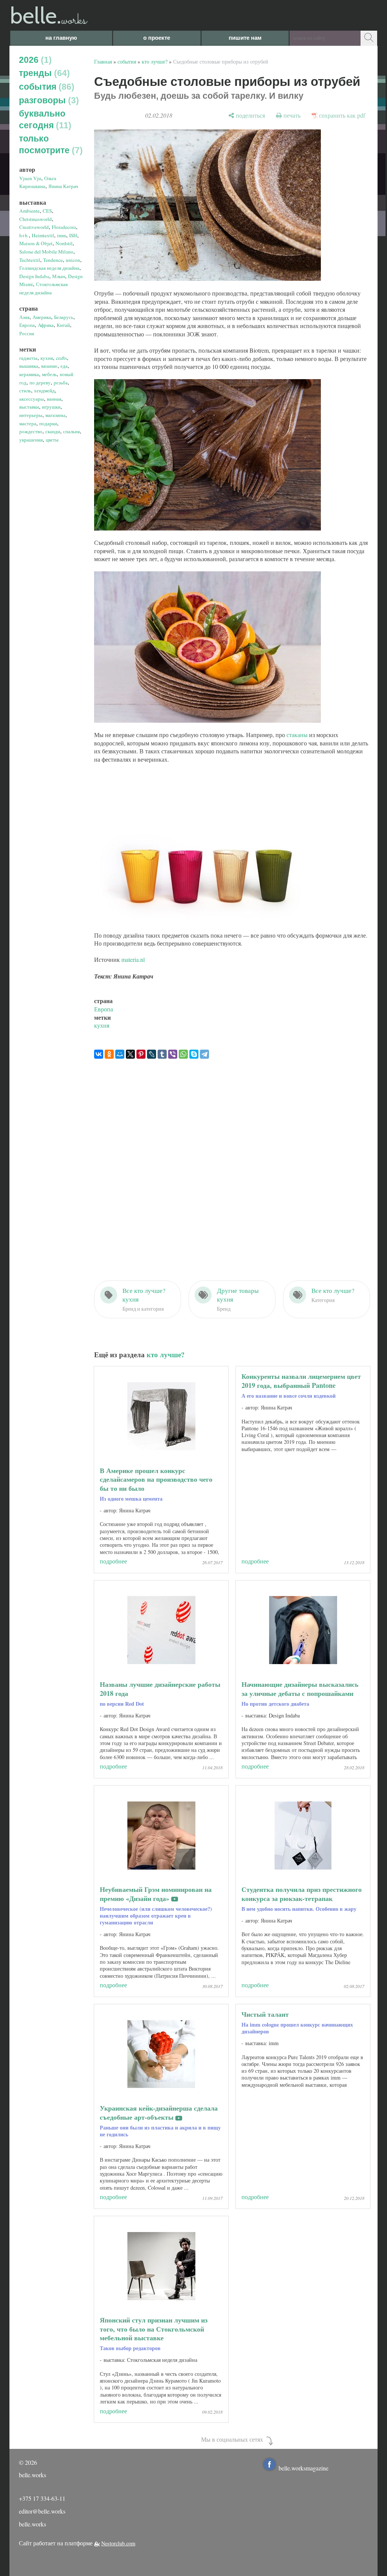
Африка (46, 325)
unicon (73, 260)
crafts (61, 358)
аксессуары (32, 399)
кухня (47, 358)
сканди (53, 431)
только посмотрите (49, 144)
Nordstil (64, 243)
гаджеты (28, 358)
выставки (29, 407)
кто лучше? (155, 61)
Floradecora (64, 227)
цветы (52, 440)
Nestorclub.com (118, 2543)
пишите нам (245, 38)
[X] (130, 1054)
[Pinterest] (141, 1054)
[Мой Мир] (120, 1054)
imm (62, 235)
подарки (48, 423)
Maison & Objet (36, 243)
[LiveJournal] (152, 1054)
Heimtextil (43, 235)
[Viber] (173, 1054)
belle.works (33, 2524)
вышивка (29, 366)
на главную (61, 38)
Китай (63, 325)
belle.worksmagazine (303, 2468)
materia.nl (133, 959)
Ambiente (29, 211)
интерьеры (31, 415)
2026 (34, 60)
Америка (42, 317)
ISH (73, 235)
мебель (49, 374)
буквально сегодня (44, 119)
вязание (49, 366)
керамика (29, 374)
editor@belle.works (42, 2511)
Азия (24, 317)
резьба (61, 383)
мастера (28, 423)
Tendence (53, 260)
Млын (59, 276)
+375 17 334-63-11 (42, 2498)
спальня (71, 431)
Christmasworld (36, 219)
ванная (54, 399)
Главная (103, 61)
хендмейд (44, 390)
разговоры (47, 100)
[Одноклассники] (109, 1054)
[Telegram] (204, 1054)
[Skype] (194, 1054)
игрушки (51, 407)
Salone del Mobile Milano (46, 252)
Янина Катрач (63, 186)
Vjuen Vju (30, 178)
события (45, 87)
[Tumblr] (162, 1054)
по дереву (40, 383)
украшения (31, 440)
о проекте (157, 38)
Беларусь (64, 317)
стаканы (297, 735)
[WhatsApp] (183, 1054)
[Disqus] (232, 1162)
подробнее (113, 1561)
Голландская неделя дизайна (49, 268)
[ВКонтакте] (99, 1054)
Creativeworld (34, 227)
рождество (31, 431)
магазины (55, 415)
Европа (27, 325)
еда (64, 366)
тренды (43, 73)
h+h (24, 235)
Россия (27, 333)
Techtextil (30, 260)
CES (47, 211)
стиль (25, 390)
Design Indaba (34, 276)
